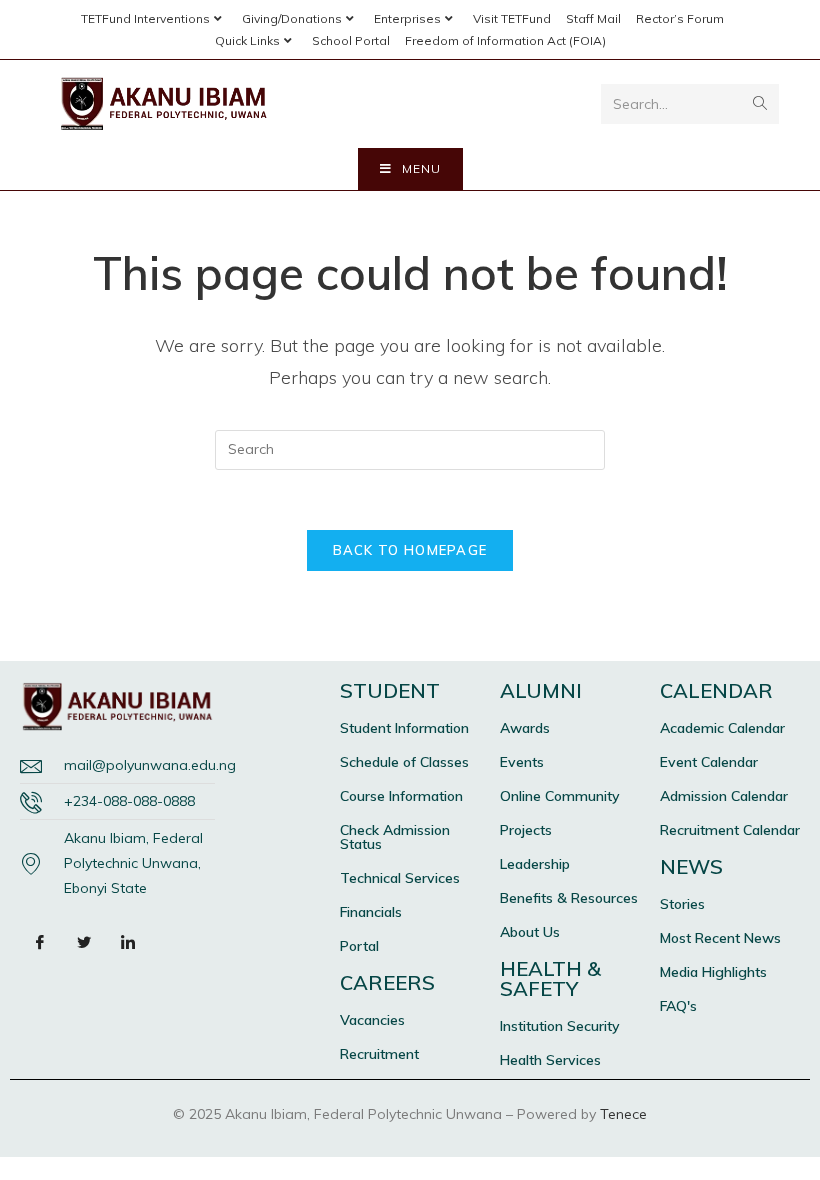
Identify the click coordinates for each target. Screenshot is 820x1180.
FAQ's (678, 1006)
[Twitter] (84, 941)
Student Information (404, 728)
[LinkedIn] (128, 941)
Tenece (623, 1114)
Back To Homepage (410, 550)
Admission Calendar (724, 796)
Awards (525, 728)
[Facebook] (40, 941)
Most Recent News (720, 938)
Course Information (401, 796)
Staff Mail (593, 18)
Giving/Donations (292, 18)
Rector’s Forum (680, 18)
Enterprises (407, 18)
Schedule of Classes (404, 762)
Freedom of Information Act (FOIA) (505, 40)
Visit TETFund (512, 18)
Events (522, 762)
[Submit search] (760, 104)
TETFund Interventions (145, 18)
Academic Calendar (722, 728)
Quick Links (247, 40)
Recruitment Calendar (730, 830)
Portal (359, 946)
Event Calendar (709, 762)
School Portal (351, 40)
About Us (530, 932)
